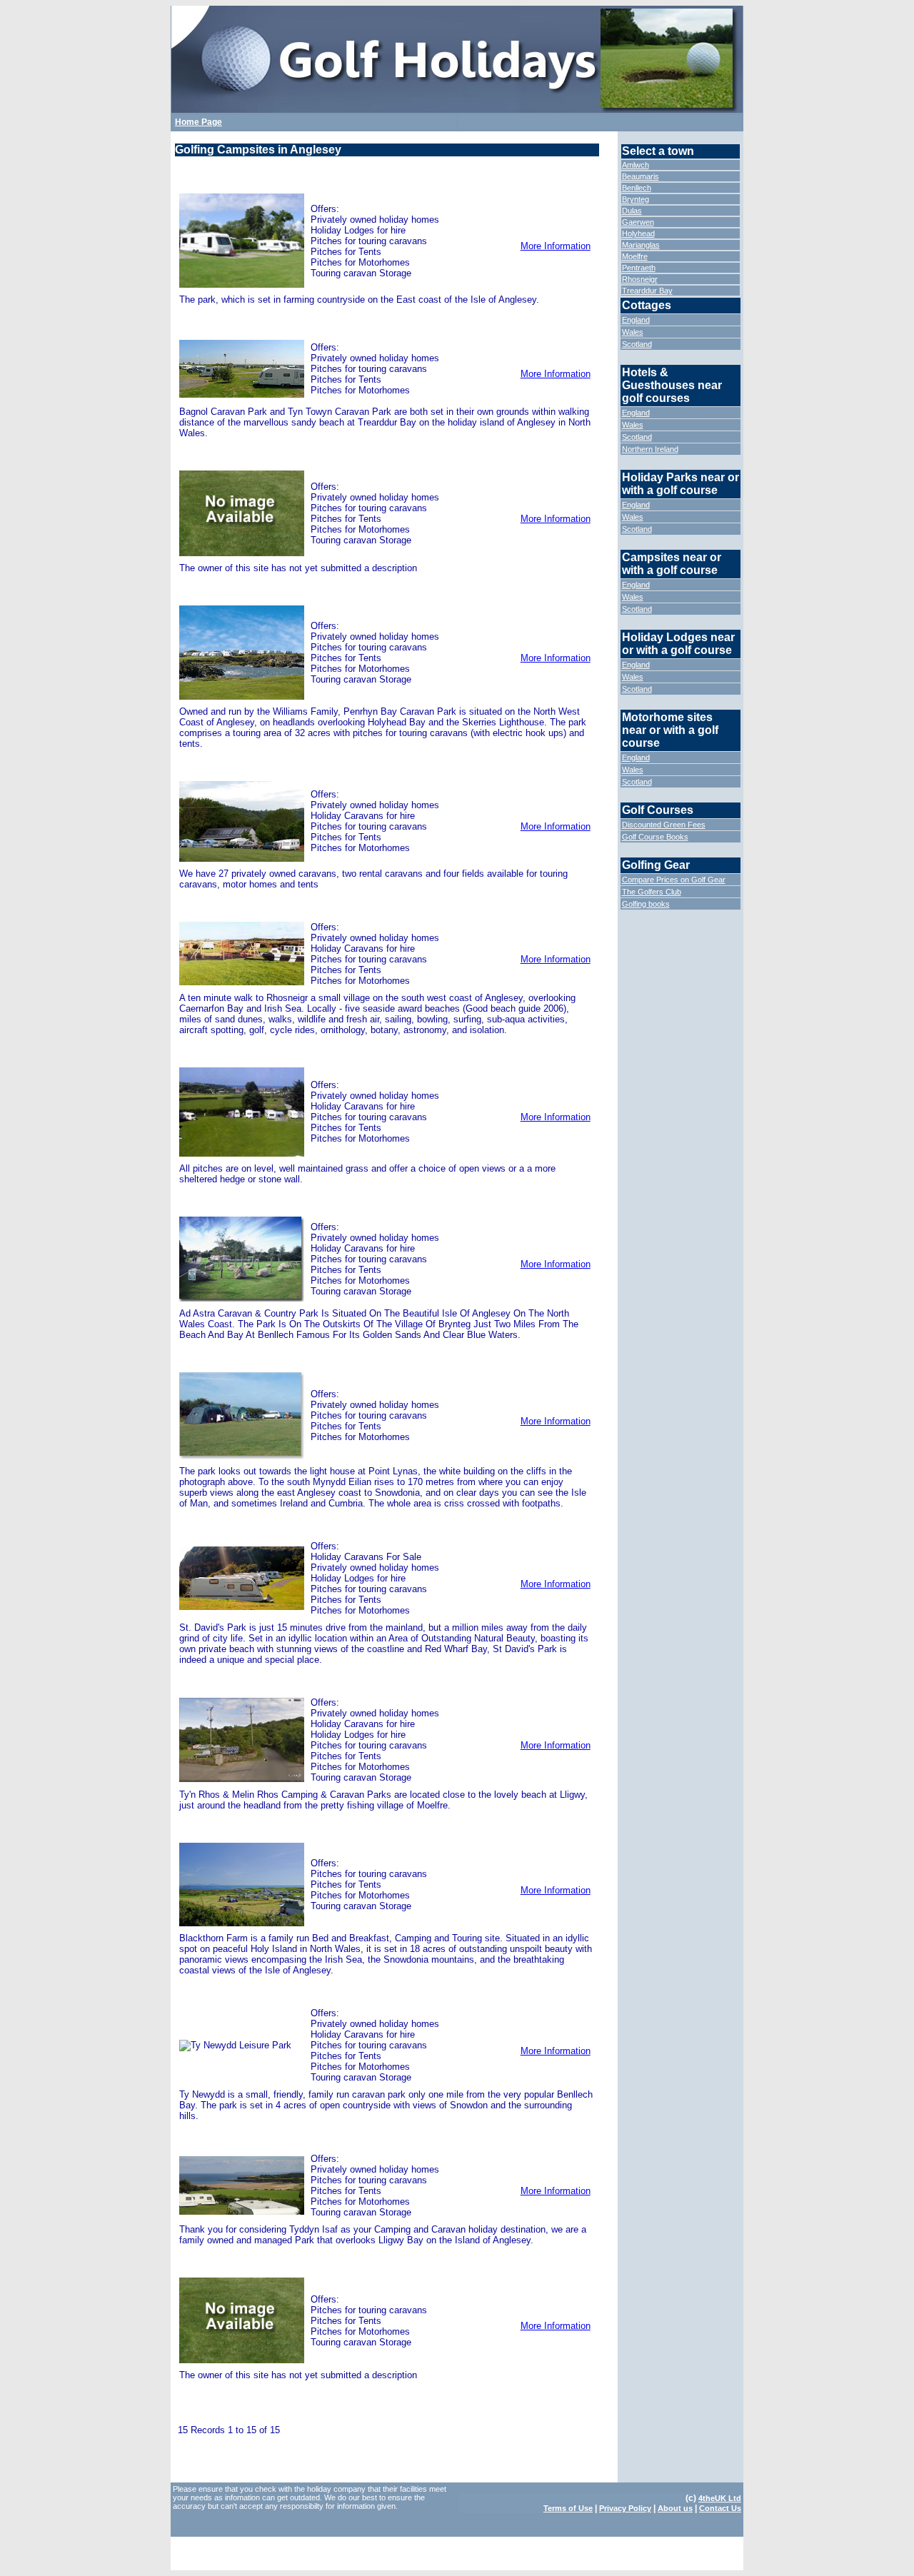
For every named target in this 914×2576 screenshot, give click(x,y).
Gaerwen (638, 222)
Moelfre (635, 256)
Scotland (637, 344)
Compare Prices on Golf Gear (674, 880)
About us (675, 2508)
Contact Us (720, 2508)
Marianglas (641, 245)
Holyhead (638, 233)
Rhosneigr (640, 279)
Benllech (637, 188)
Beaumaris (641, 176)
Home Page (199, 122)
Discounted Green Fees (664, 825)
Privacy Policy (625, 2508)
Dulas (632, 211)
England (636, 320)
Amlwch (636, 165)
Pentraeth (639, 268)
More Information (556, 246)
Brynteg (636, 199)
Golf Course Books (655, 837)
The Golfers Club (652, 892)
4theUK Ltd (720, 2498)
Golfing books (646, 904)
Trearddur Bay (647, 291)
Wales (633, 332)
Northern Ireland (650, 449)
